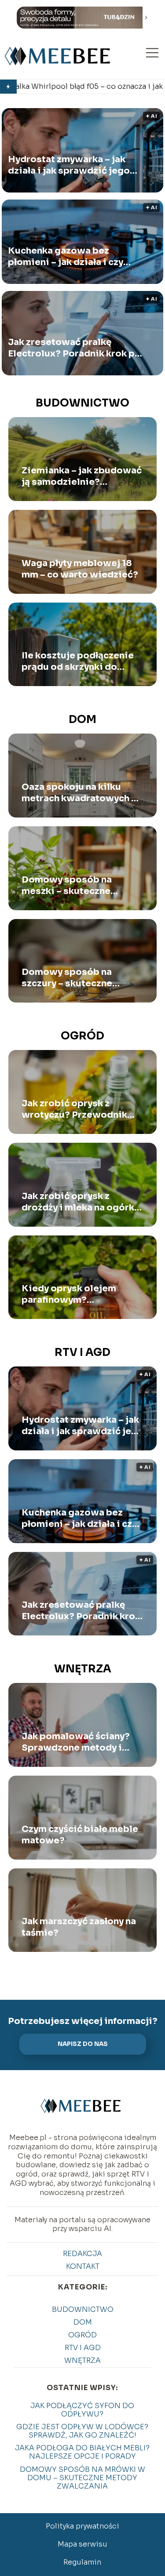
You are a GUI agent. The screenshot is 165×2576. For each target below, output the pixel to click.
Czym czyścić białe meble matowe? (80, 1835)
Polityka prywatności (82, 2526)
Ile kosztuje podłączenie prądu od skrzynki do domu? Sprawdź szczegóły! (78, 661)
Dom (82, 719)
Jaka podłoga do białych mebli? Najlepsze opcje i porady (82, 2452)
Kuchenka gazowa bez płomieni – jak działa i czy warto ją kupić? (66, 256)
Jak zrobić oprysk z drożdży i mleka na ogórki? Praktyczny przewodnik (82, 1202)
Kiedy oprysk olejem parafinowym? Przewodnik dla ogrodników (69, 1294)
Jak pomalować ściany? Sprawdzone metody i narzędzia (76, 1742)
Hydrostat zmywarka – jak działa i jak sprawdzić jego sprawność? (69, 165)
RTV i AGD (82, 1352)
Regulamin (82, 2562)
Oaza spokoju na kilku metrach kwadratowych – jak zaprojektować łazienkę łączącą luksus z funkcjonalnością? (79, 793)
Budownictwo (82, 403)
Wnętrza (83, 1669)
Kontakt (83, 2266)
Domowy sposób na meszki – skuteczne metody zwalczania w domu (71, 886)
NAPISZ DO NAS (83, 2044)
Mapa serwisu (82, 2544)
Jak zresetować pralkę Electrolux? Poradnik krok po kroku (74, 348)
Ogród (82, 1036)
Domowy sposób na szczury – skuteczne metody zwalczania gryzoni (67, 978)
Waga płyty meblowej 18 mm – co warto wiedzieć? (80, 569)
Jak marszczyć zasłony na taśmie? (79, 1927)
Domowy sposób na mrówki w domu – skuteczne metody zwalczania (82, 2478)
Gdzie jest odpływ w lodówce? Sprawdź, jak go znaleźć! (82, 2431)
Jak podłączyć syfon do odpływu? (82, 2410)
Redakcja (82, 2254)
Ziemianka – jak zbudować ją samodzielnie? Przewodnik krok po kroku (82, 476)
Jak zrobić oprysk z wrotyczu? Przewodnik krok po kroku (74, 1109)
